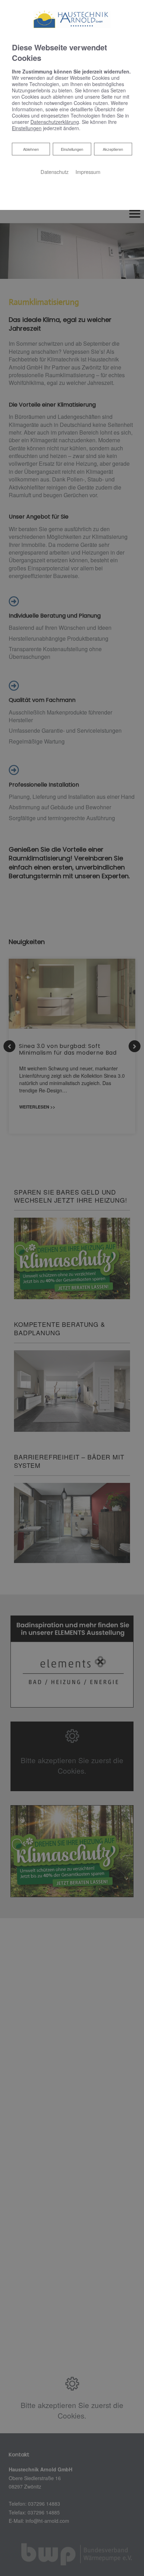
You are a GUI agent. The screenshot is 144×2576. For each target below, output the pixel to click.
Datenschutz (55, 172)
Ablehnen (31, 149)
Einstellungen (72, 149)
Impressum (88, 172)
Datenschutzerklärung (55, 122)
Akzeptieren (113, 149)
